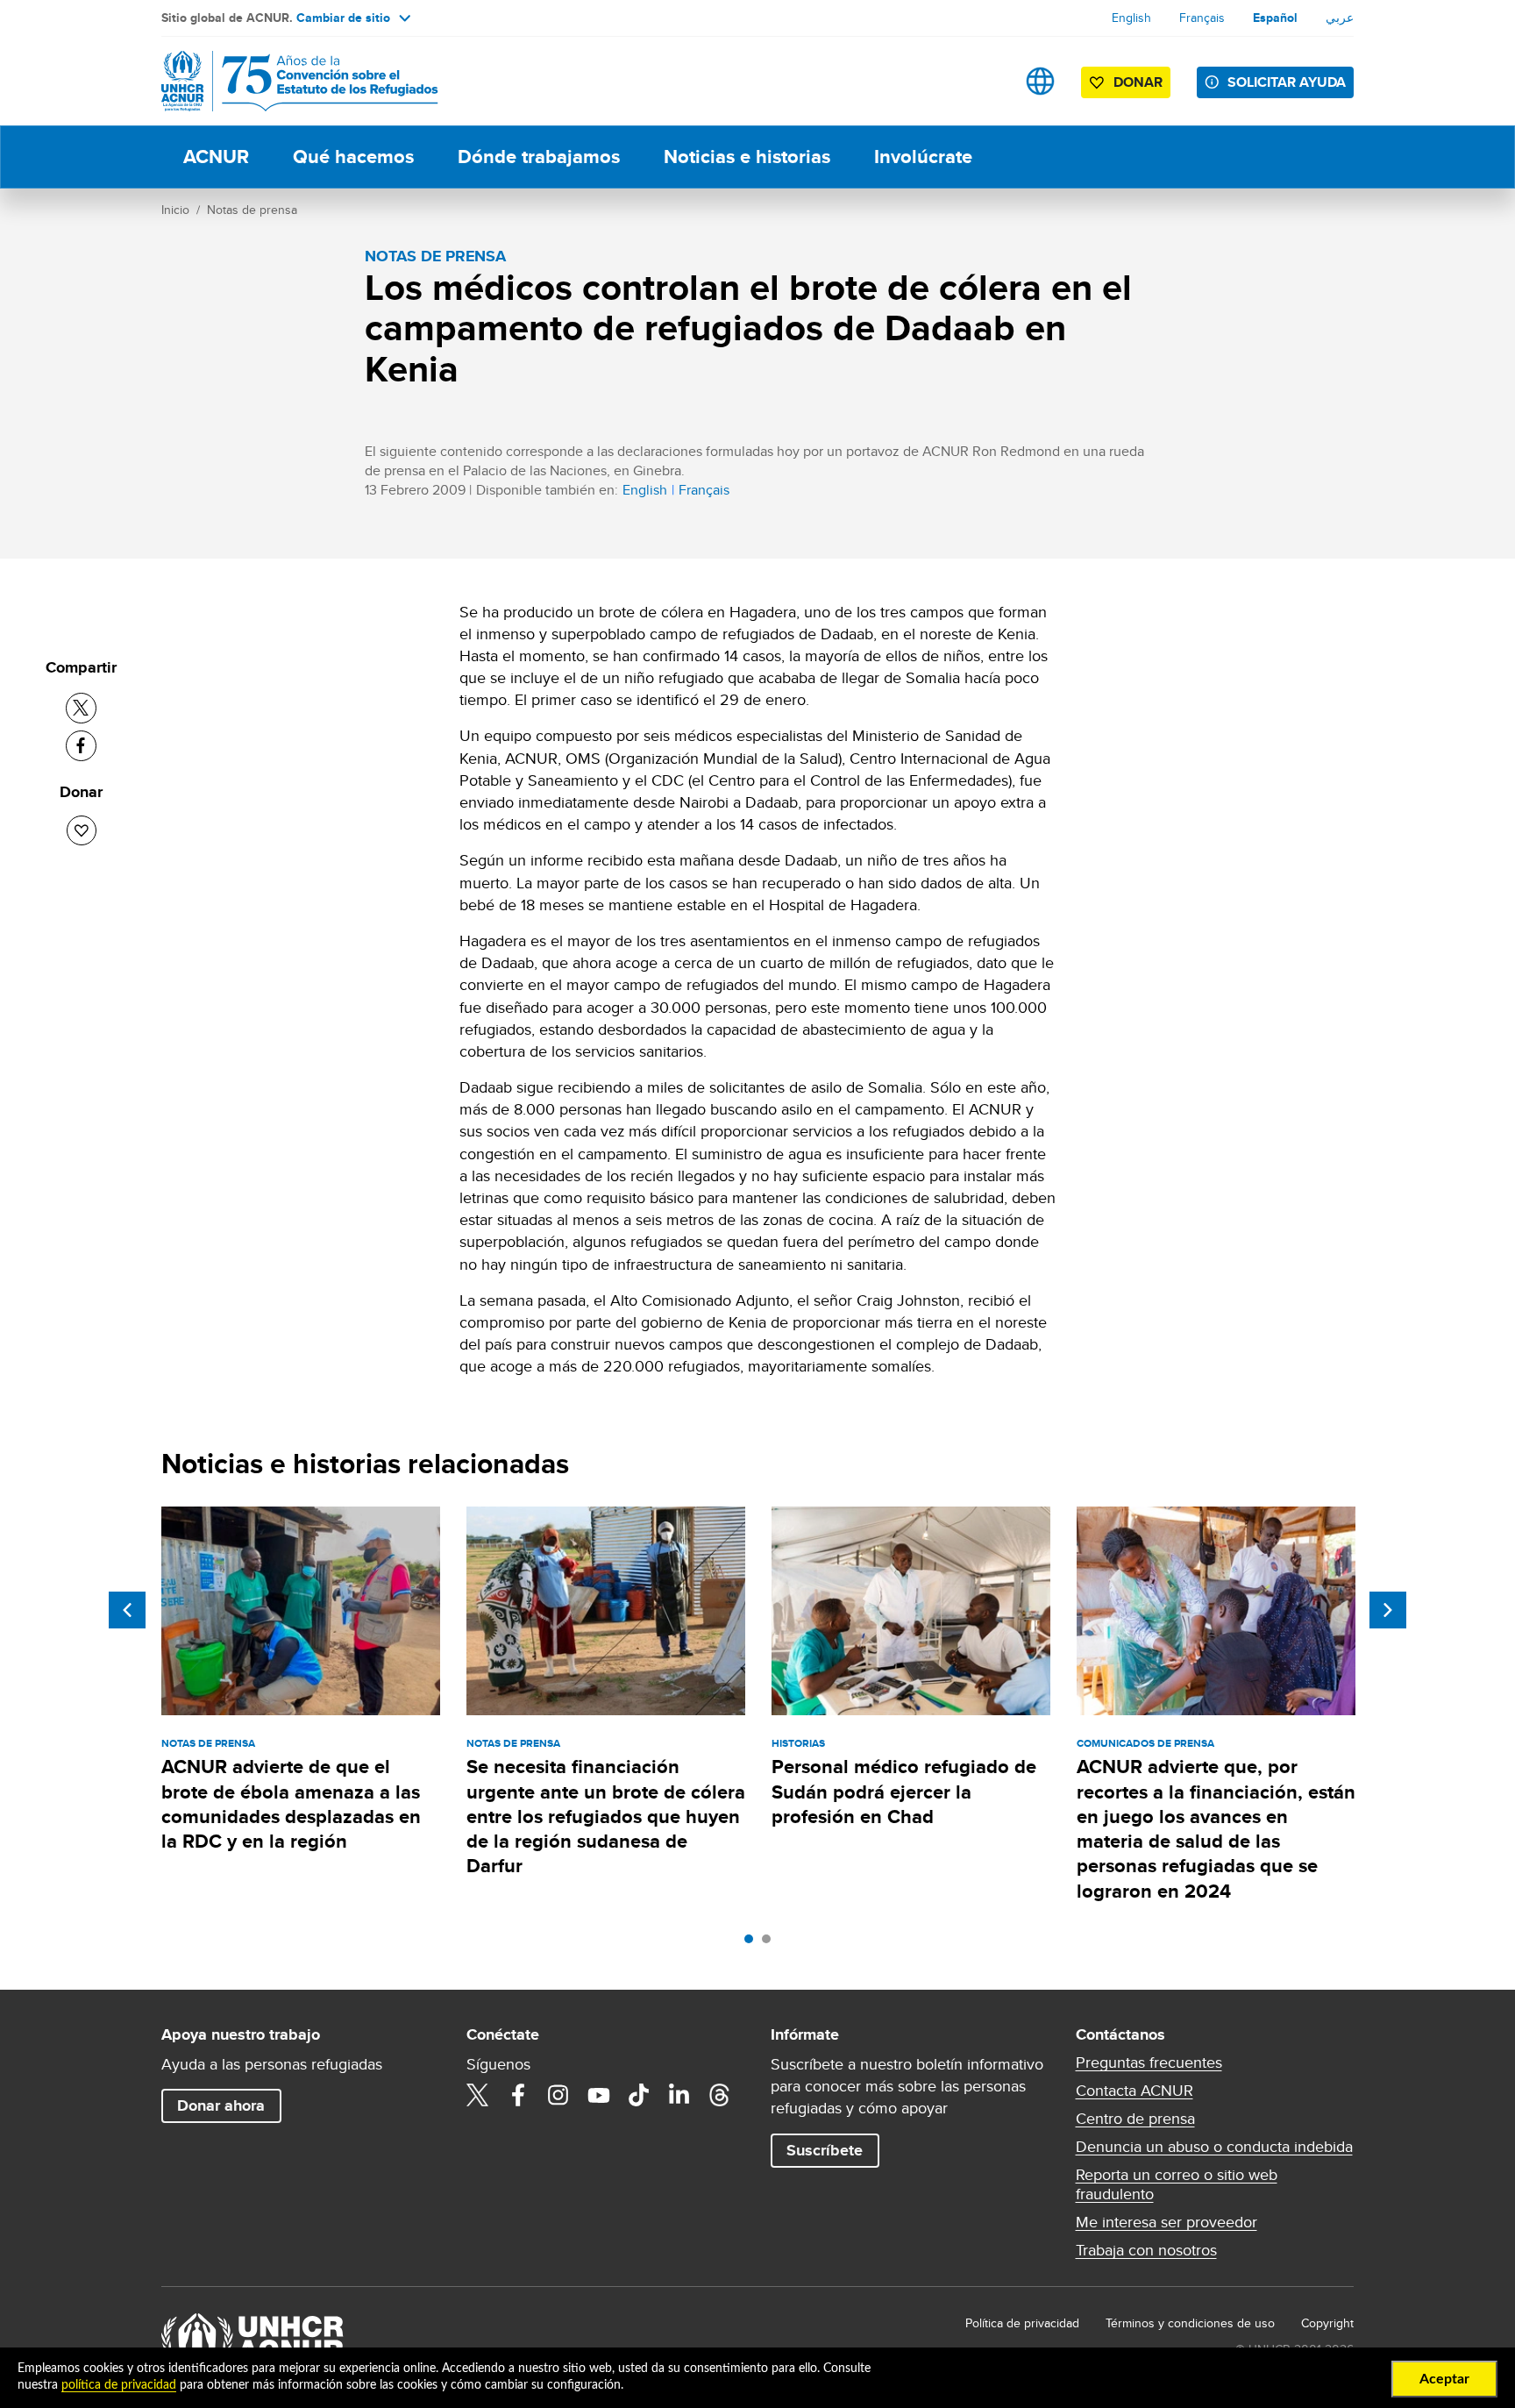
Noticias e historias (747, 157)
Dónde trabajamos (539, 157)
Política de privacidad (1022, 2323)
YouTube (599, 2095)
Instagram (558, 2095)
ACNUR (216, 157)
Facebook (518, 2095)
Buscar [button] (985, 81)
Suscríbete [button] (825, 2150)
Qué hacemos (353, 157)
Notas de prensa (252, 210)
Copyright (1327, 2323)
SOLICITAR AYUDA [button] (1287, 82)
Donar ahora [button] (221, 2105)
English (1131, 18)
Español (1275, 18)
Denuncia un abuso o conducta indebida (1214, 2147)
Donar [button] (1138, 82)
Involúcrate (923, 157)
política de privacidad (119, 2385)
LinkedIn (679, 2095)
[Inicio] (284, 81)
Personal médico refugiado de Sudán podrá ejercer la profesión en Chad (904, 1792)
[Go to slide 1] (753, 1943)
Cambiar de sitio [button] (343, 18)
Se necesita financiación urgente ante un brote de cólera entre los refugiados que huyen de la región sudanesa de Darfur (606, 1816)
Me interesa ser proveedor (1166, 2222)
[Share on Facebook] (81, 746)
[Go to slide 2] (771, 1943)
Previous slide (127, 1610)
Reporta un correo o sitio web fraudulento (1177, 2184)
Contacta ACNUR (1134, 2091)
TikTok (639, 2095)
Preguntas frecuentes (1149, 2062)
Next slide (1388, 1610)
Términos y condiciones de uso (1190, 2323)
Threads (720, 2095)
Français (1202, 18)
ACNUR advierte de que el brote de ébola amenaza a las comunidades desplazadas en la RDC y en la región (291, 1804)
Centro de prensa (1135, 2119)
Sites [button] (1040, 81)
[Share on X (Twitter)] (81, 708)
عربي (1340, 18)
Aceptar (1444, 2379)
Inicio (175, 210)
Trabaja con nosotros (1146, 2250)
